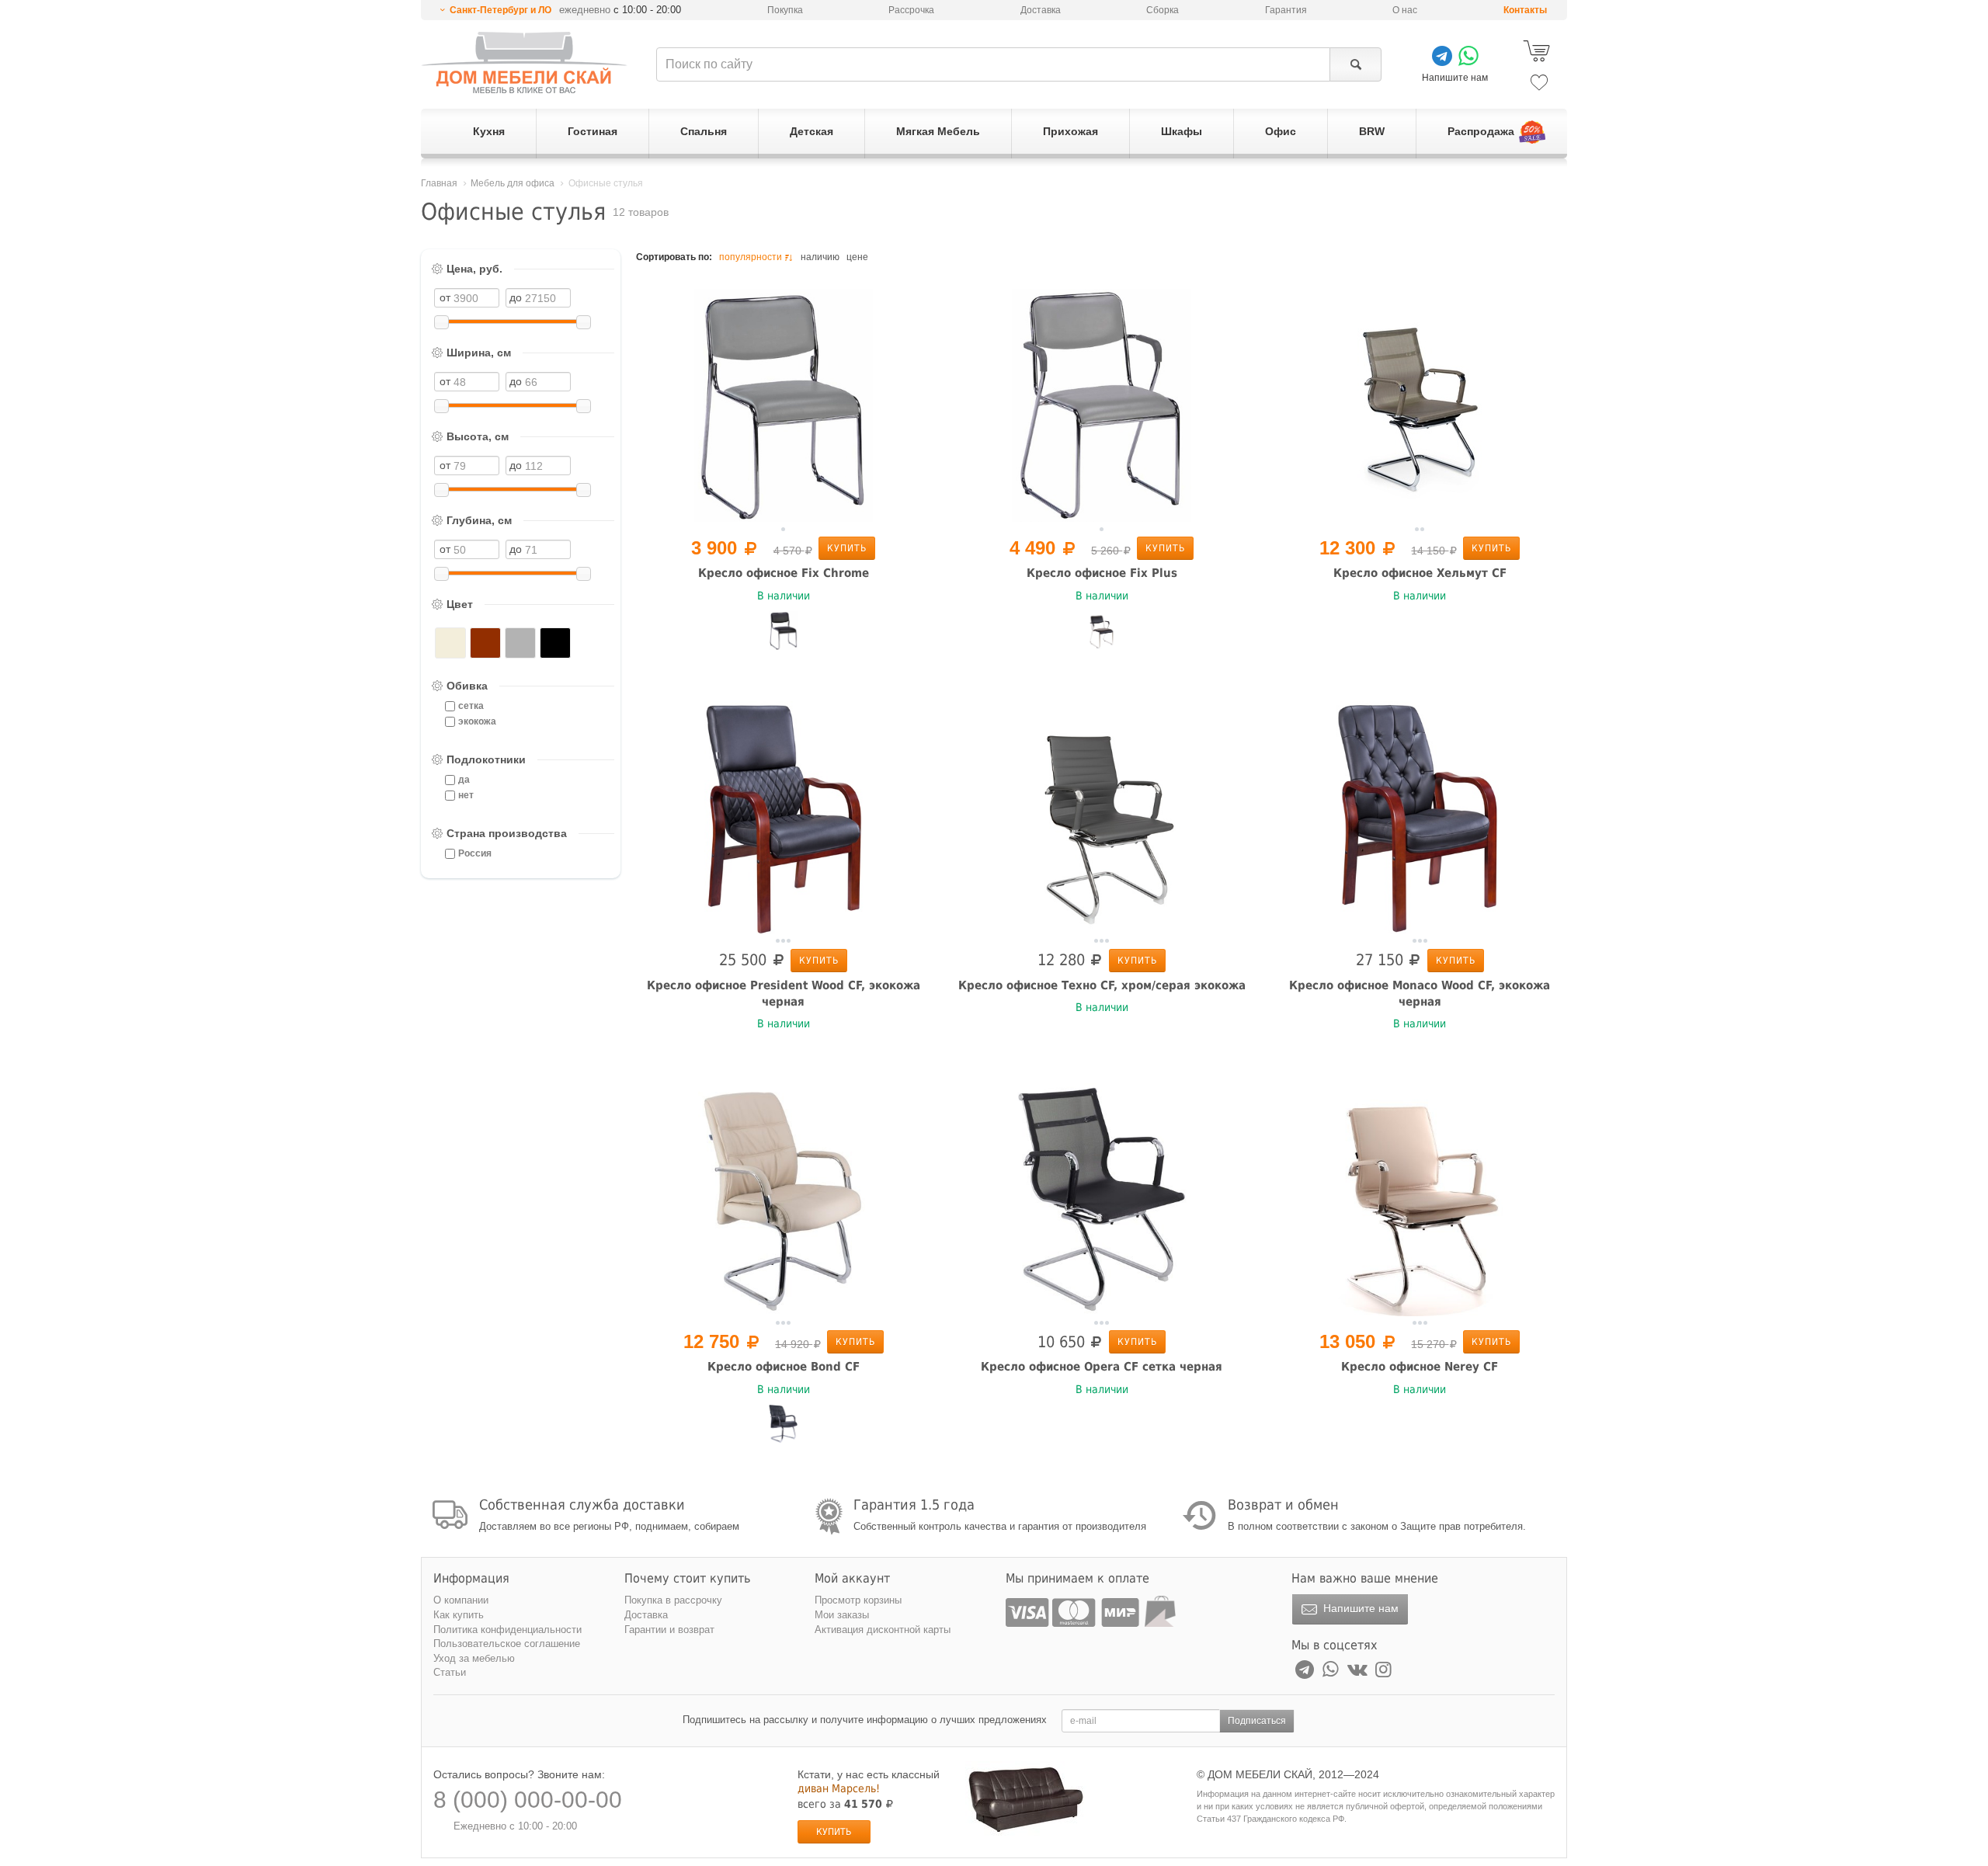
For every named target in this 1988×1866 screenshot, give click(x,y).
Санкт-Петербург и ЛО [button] (500, 10)
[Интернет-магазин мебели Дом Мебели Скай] (524, 63)
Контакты (1525, 10)
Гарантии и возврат (669, 1630)
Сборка (1163, 10)
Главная (439, 183)
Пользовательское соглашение (507, 1644)
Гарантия (1286, 10)
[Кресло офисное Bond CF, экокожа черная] (784, 1424)
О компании (461, 1600)
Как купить (459, 1615)
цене (857, 257)
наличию (820, 257)
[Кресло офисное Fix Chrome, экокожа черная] (784, 631)
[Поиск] (1355, 64)
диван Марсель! (839, 1788)
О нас (1405, 10)
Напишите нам (1359, 1608)
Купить (847, 548)
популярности (751, 257)
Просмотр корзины (858, 1600)
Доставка (1041, 10)
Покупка (785, 10)
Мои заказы (842, 1615)
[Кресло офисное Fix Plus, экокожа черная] (1102, 631)
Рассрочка (911, 10)
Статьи (450, 1672)
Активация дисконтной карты (883, 1630)
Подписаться (1257, 1721)
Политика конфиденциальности (507, 1630)
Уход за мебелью (474, 1658)
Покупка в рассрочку (673, 1600)
